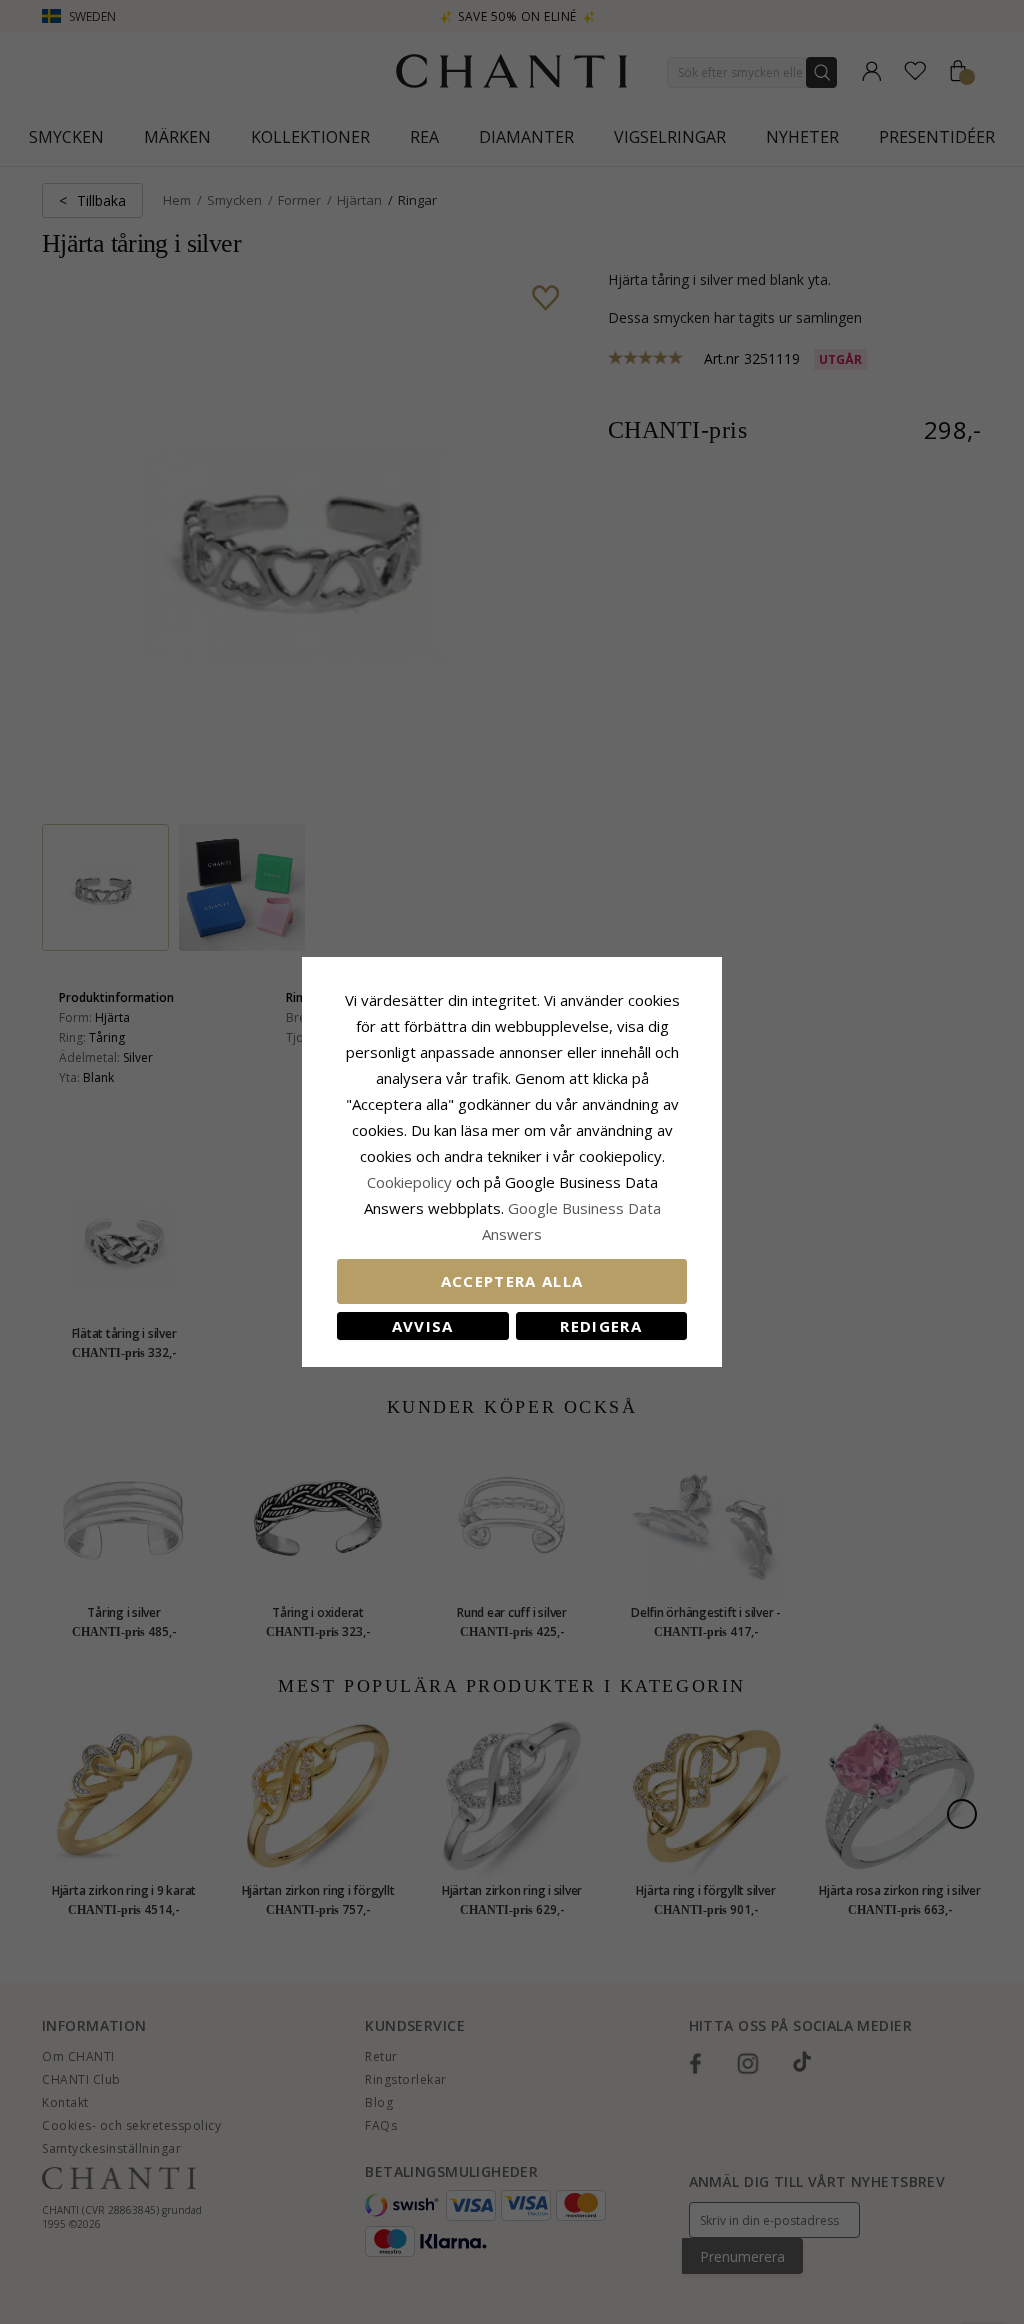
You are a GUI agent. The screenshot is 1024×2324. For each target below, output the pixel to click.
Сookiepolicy (411, 1182)
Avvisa (423, 1326)
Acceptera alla (512, 1281)
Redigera (601, 1326)
